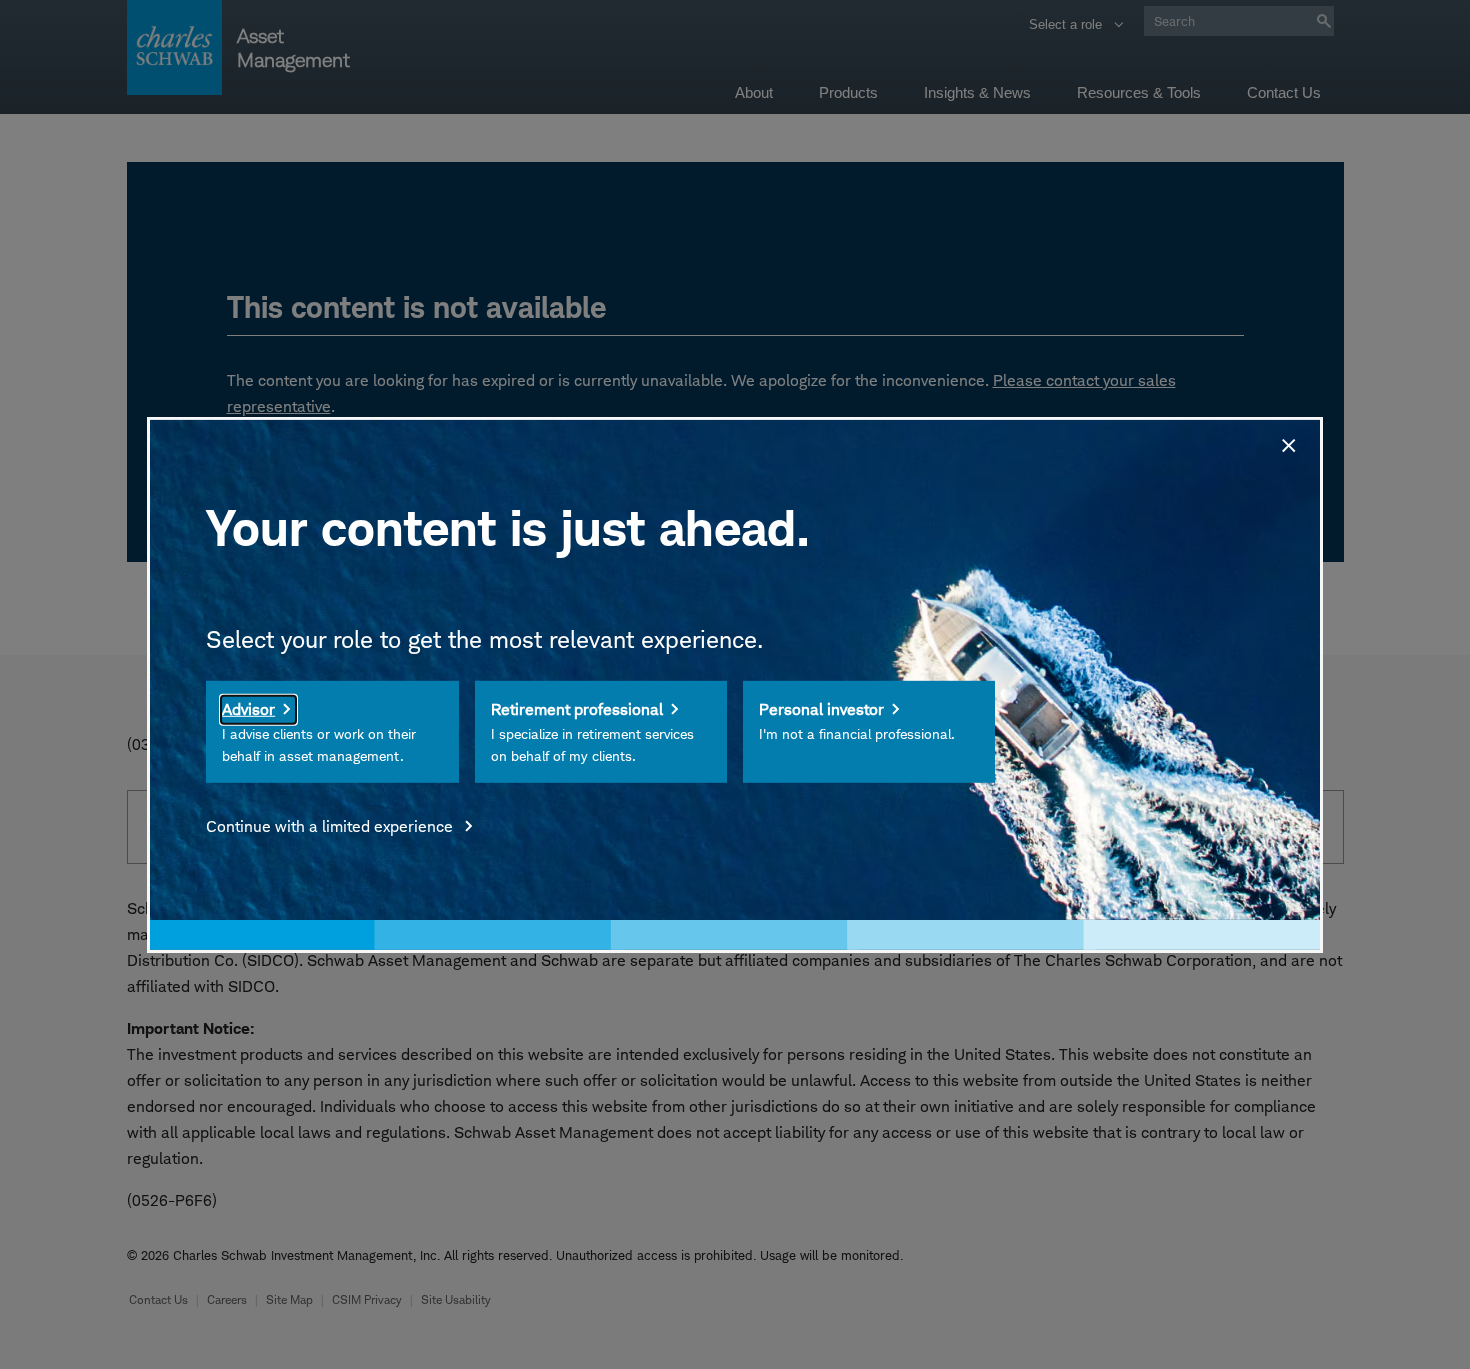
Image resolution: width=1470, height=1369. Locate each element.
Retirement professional (577, 709)
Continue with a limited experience (331, 826)
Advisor (248, 709)
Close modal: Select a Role (1287, 442)
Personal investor (821, 709)
